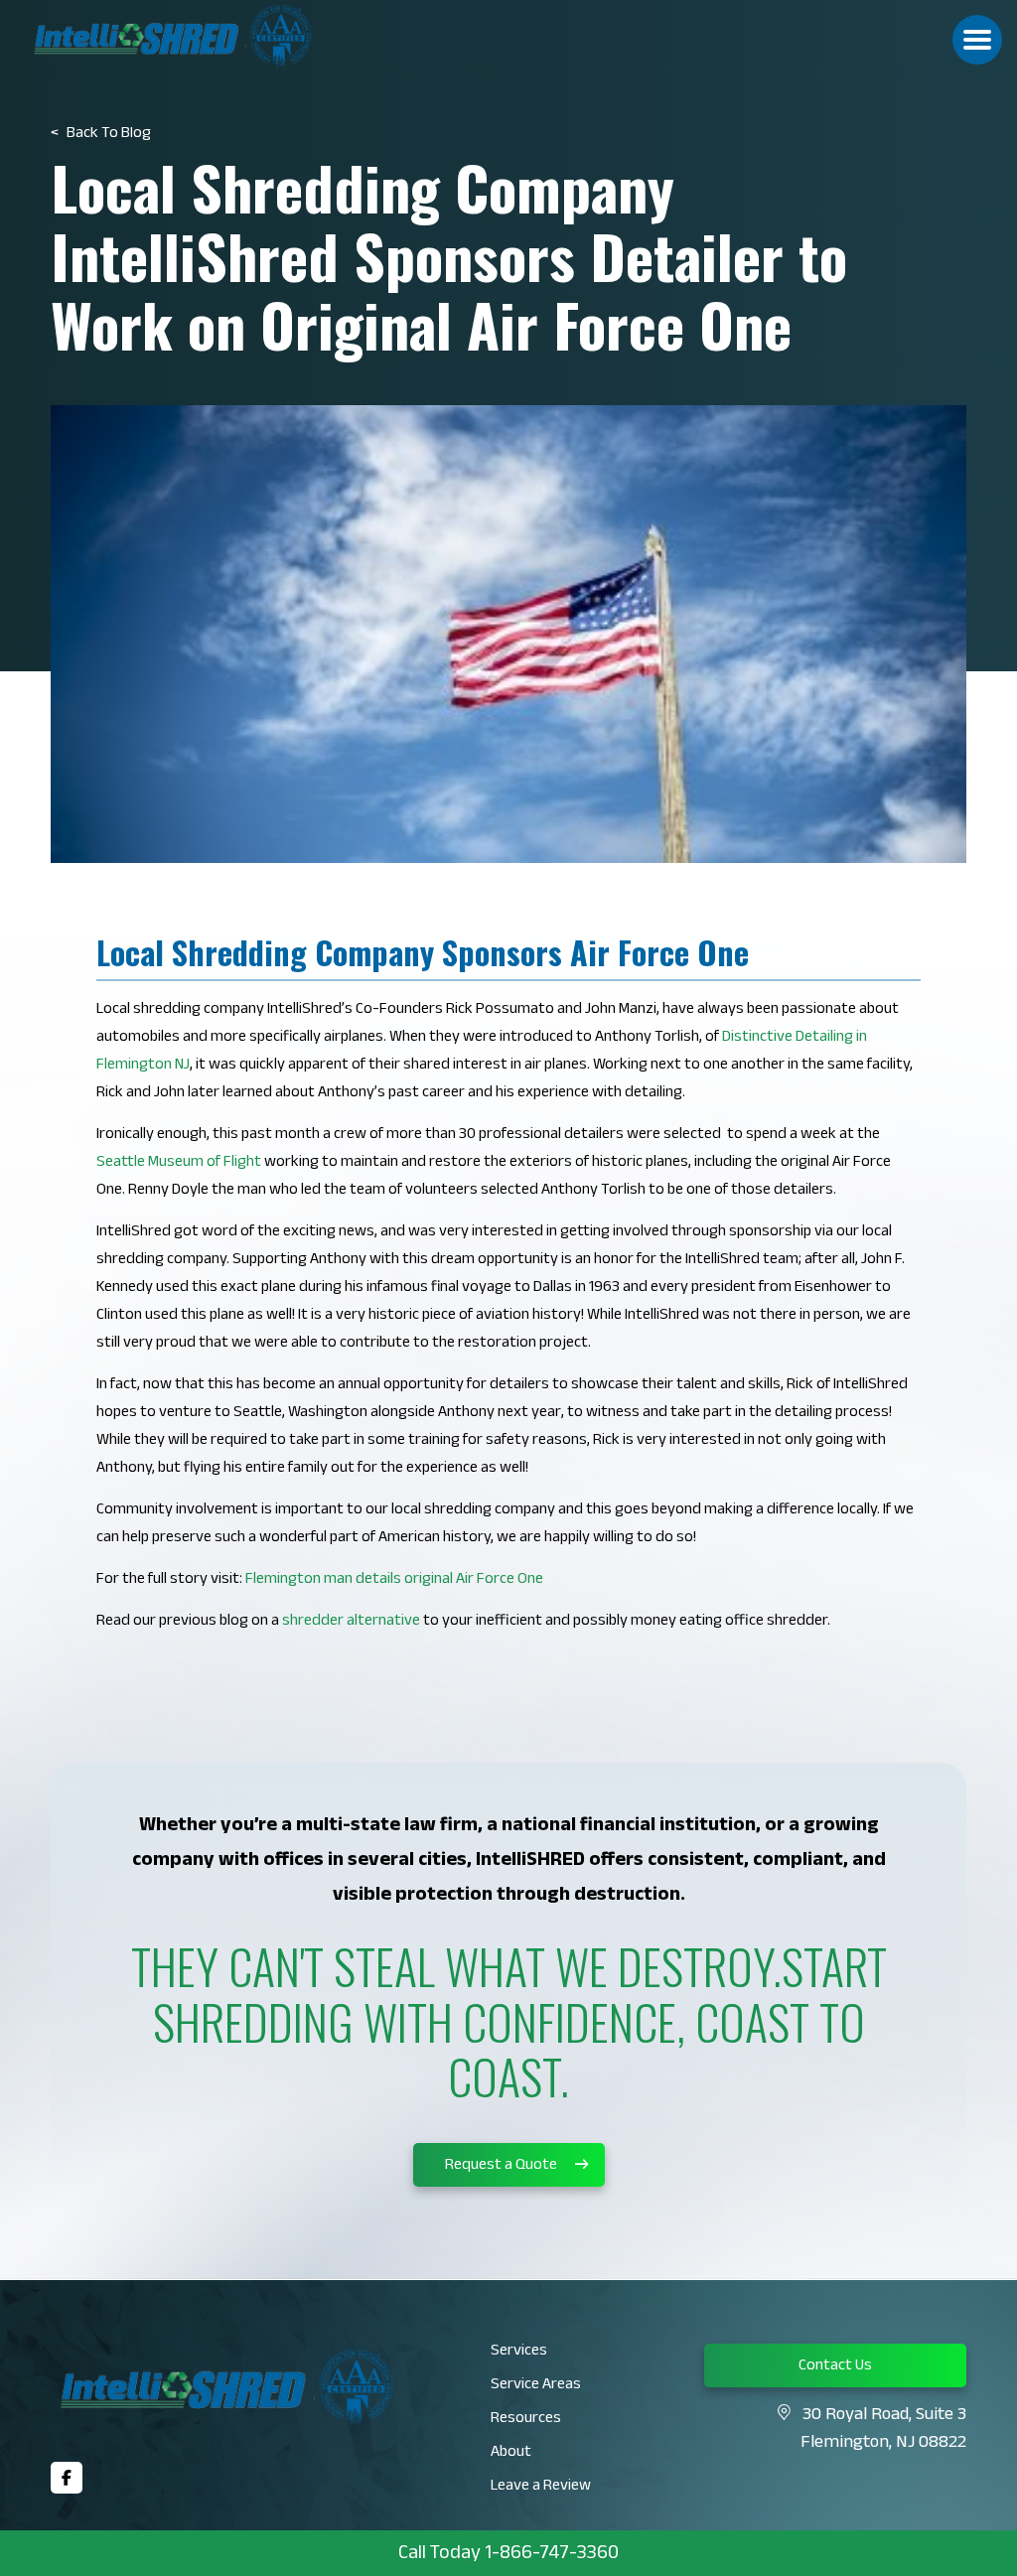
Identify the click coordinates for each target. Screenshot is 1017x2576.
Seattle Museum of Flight (179, 1163)
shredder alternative (351, 1622)
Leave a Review (541, 2487)
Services (519, 2352)
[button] (977, 40)
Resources (526, 2420)
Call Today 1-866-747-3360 (508, 2555)
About (511, 2453)
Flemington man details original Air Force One (394, 1580)
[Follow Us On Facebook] (67, 2478)
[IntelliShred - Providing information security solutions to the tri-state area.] (208, 36)
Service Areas (536, 2386)
